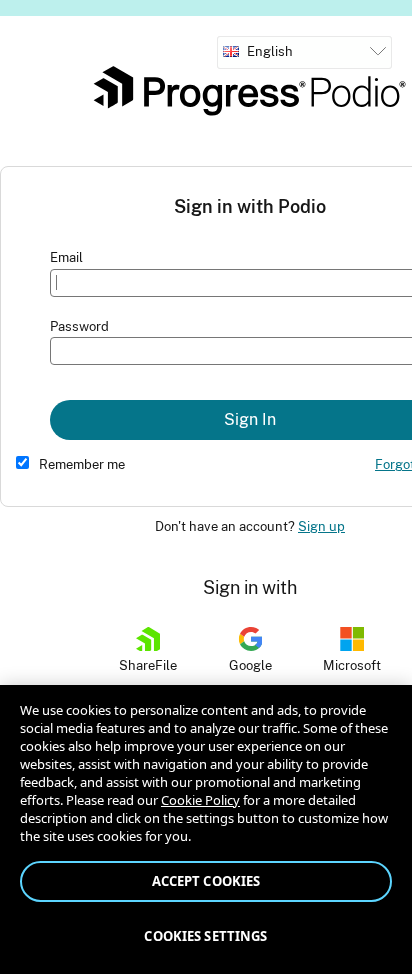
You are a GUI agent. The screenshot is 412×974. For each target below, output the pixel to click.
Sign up (321, 526)
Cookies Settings (205, 936)
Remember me (82, 464)
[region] (206, 829)
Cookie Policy (200, 800)
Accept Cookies (206, 881)
